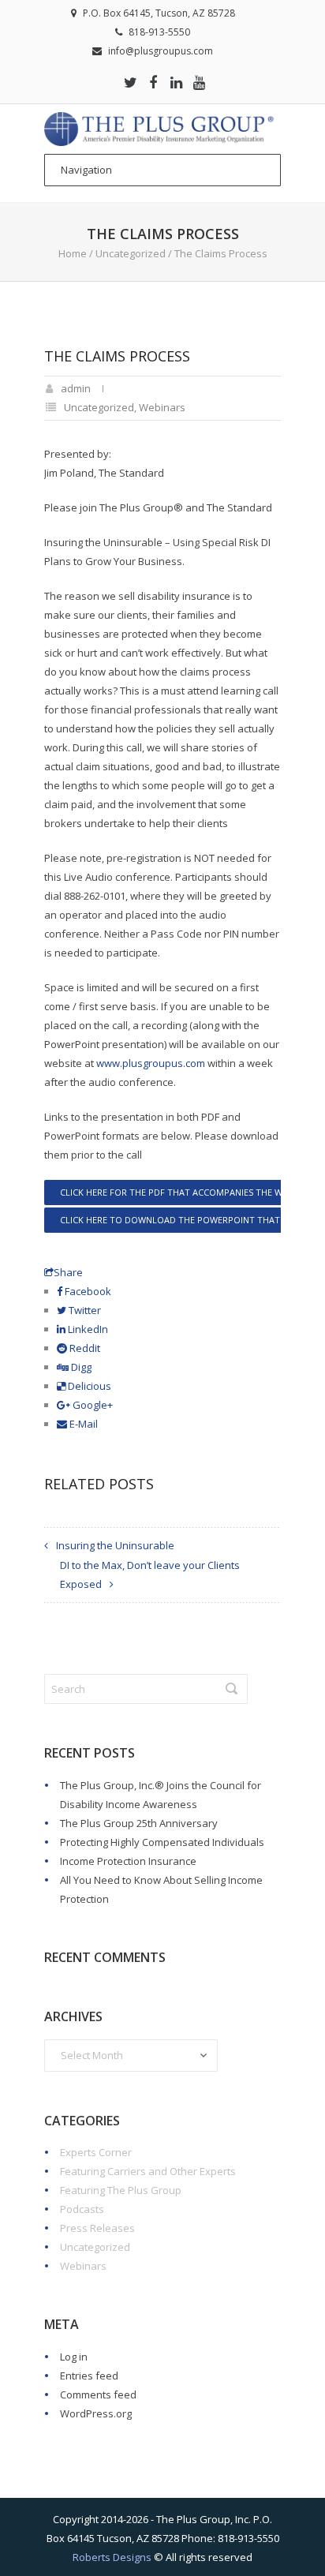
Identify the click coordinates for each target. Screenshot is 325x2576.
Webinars (162, 407)
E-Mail (82, 1424)
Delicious (88, 1386)
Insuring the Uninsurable (115, 1545)
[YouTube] (199, 82)
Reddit (84, 1348)
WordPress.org (96, 2413)
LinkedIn (87, 1329)
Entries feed (89, 2376)
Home (73, 253)
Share (68, 1272)
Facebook (87, 1291)
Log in (74, 2357)
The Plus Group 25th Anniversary (139, 1823)
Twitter (84, 1310)
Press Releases (97, 2228)
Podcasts (82, 2209)
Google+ (92, 1405)
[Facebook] (153, 82)
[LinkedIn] (176, 82)
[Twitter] (130, 82)
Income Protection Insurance (128, 1861)
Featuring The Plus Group (121, 2190)
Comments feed (98, 2394)
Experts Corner (96, 2152)
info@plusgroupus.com (161, 51)
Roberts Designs (112, 2557)
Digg (80, 1367)
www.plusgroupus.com (151, 1063)
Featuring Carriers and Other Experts (148, 2171)
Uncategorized (131, 253)
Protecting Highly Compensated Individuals (162, 1842)
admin (76, 388)
